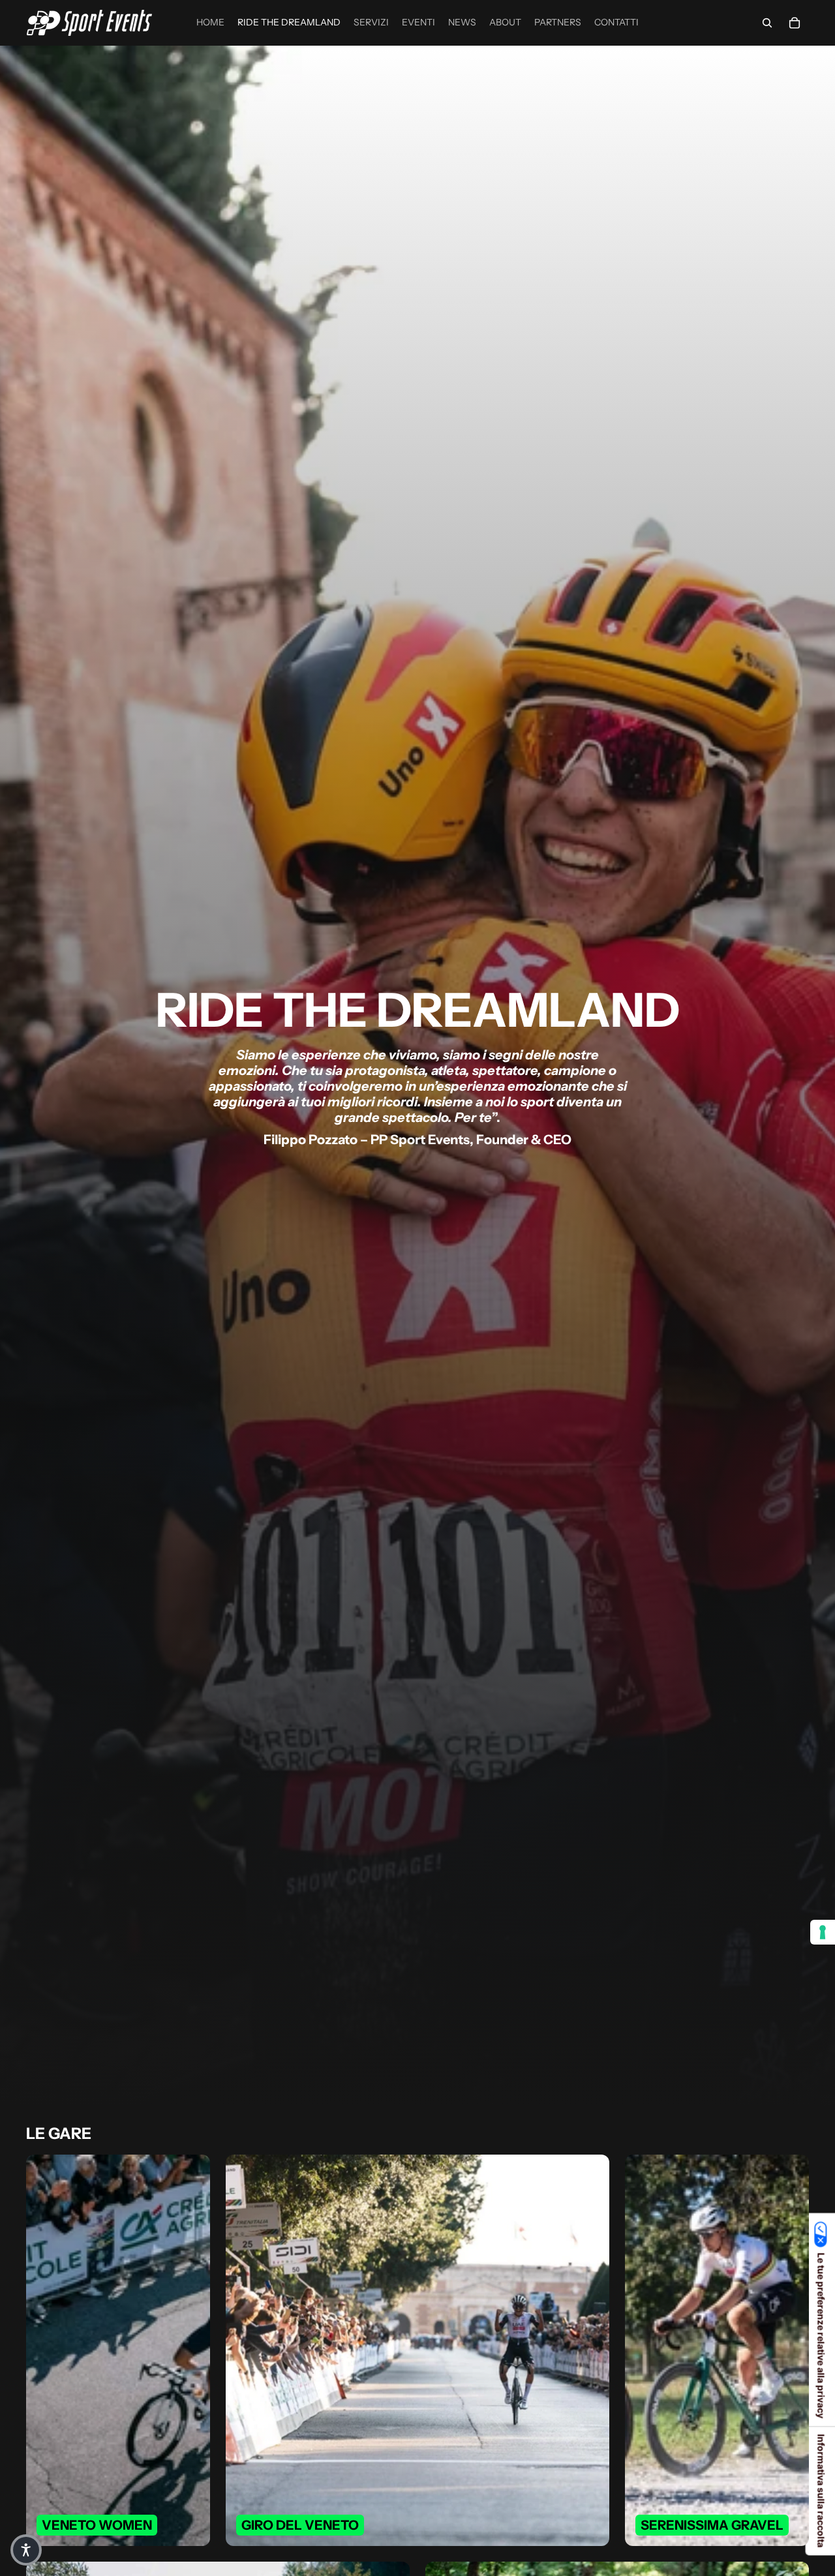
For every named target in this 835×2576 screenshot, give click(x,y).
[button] (26, 2550)
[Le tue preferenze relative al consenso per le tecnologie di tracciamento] (823, 1932)
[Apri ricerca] (767, 23)
